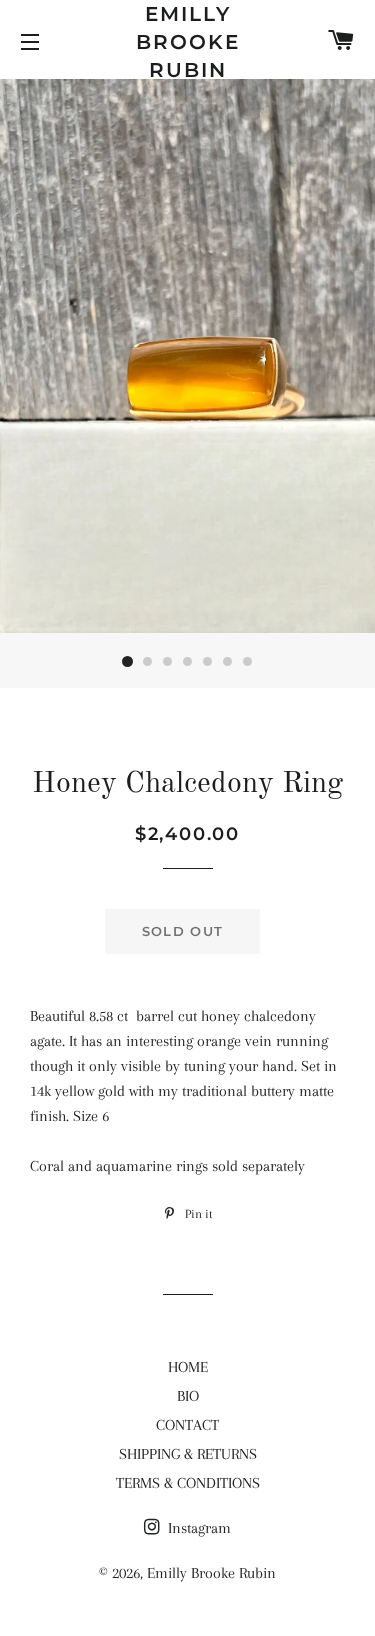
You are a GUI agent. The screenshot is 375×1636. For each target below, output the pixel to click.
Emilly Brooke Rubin (188, 42)
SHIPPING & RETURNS (188, 1454)
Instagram (197, 1528)
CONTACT (187, 1425)
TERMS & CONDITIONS (188, 1483)
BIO (188, 1396)
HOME (188, 1367)
